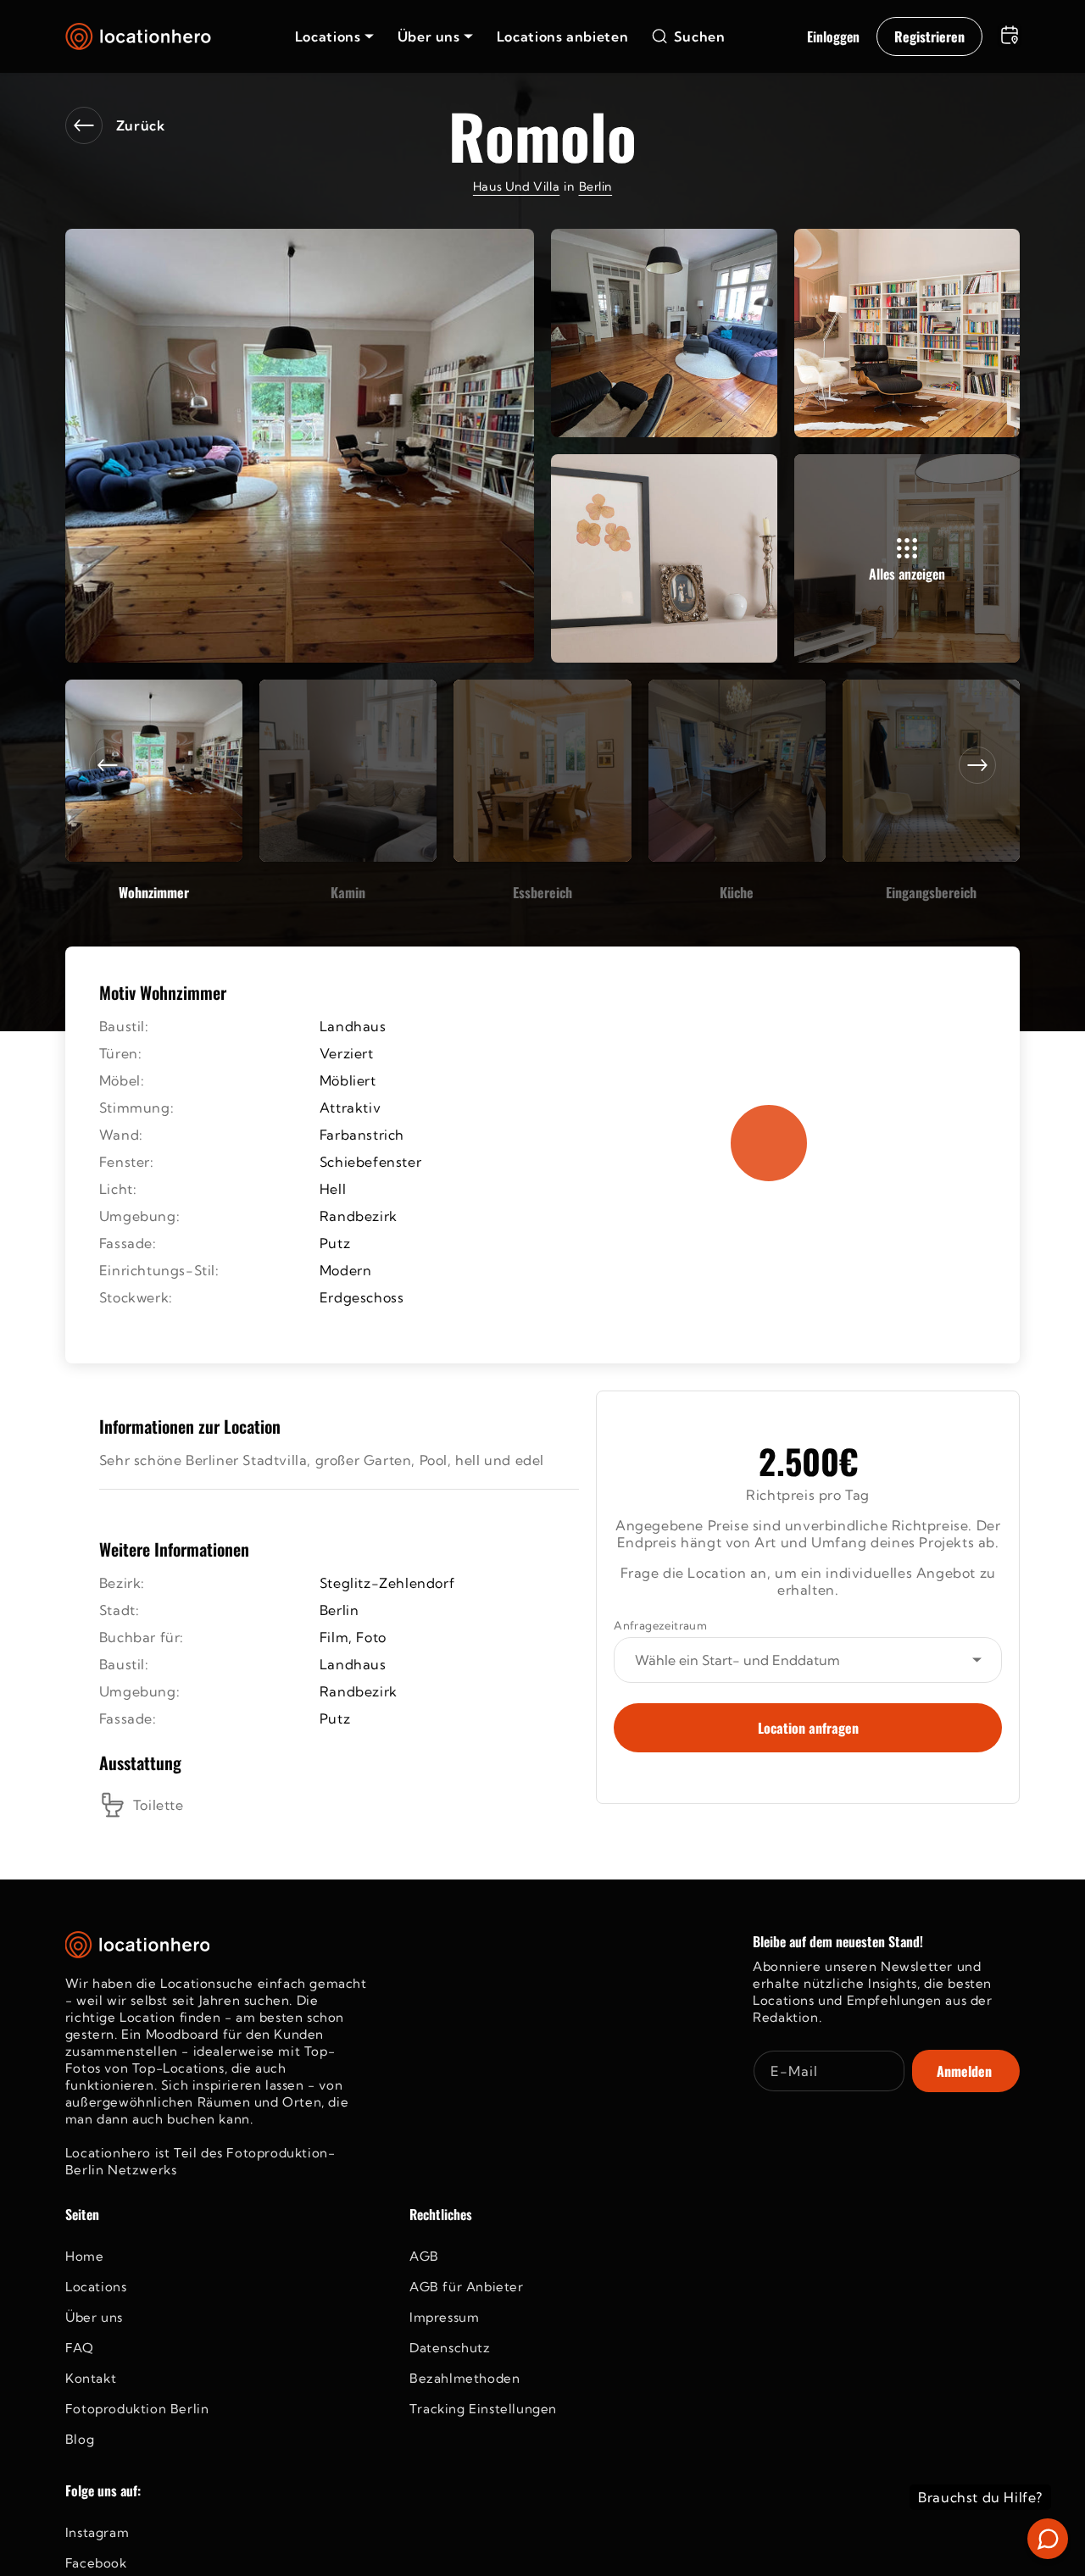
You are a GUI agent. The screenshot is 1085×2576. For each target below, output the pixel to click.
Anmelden (964, 2071)
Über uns (94, 2317)
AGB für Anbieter (467, 2287)
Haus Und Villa (516, 186)
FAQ (80, 2348)
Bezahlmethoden (465, 2378)
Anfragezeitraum (660, 1625)
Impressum (444, 2317)
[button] (334, 36)
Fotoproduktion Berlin (137, 2409)
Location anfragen (808, 1728)
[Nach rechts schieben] (977, 765)
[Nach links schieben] (108, 765)
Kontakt (91, 2378)
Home (84, 2256)
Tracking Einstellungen (483, 2409)
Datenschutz (450, 2348)
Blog (80, 2439)
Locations (96, 2287)
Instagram (97, 2532)
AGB (424, 2256)
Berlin (596, 186)
